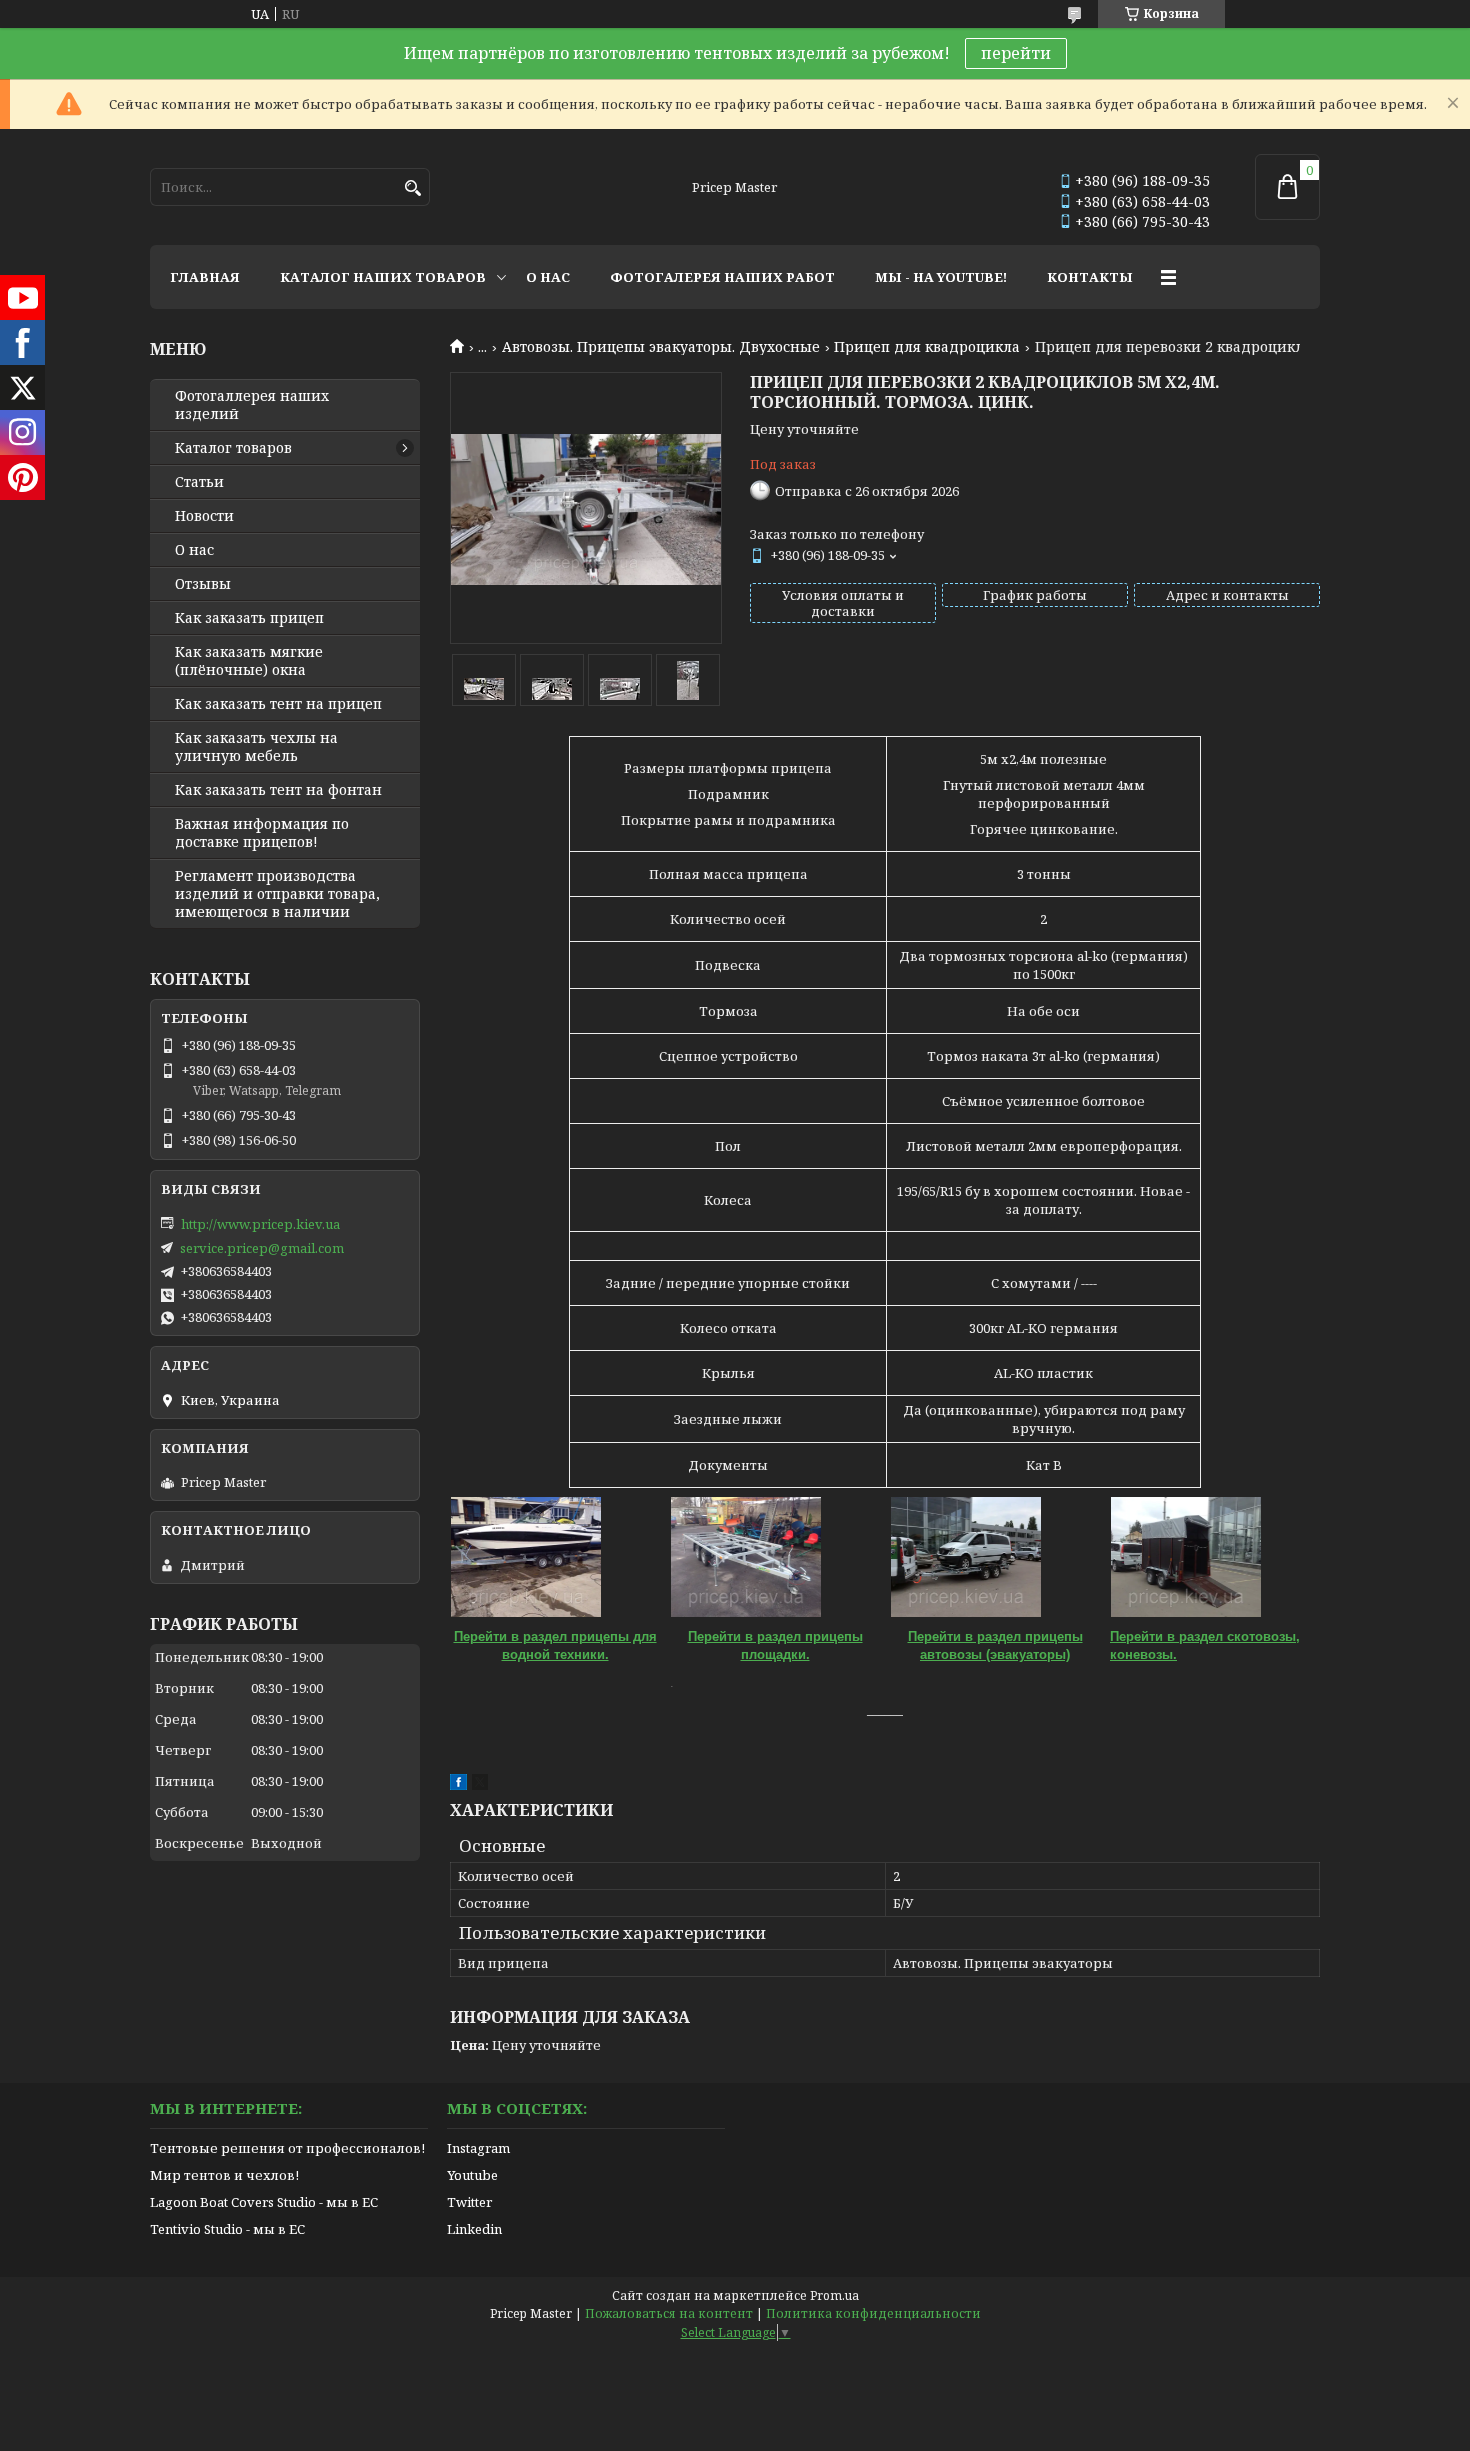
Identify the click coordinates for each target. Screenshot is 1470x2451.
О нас (194, 550)
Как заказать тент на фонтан (278, 790)
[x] (480, 1785)
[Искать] (412, 188)
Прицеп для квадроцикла (927, 347)
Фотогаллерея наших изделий (252, 405)
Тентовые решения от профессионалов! (287, 2148)
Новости (204, 516)
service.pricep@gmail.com (262, 1248)
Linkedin (474, 2229)
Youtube (472, 2175)
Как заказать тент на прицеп (278, 704)
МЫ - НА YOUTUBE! (941, 277)
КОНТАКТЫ (1090, 277)
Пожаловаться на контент (669, 2313)
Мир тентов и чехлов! (224, 2175)
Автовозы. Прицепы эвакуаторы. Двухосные (661, 347)
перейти (1016, 53)
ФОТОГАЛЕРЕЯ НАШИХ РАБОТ (722, 277)
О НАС (548, 277)
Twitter (469, 2202)
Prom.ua (834, 2295)
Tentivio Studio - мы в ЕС (227, 2229)
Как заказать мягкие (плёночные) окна (249, 661)
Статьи (199, 482)
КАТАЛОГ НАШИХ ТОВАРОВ (383, 277)
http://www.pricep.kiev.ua (260, 1224)
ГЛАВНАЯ (205, 277)
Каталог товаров (233, 448)
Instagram (478, 2148)
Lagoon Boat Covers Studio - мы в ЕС (264, 2202)
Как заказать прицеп (249, 618)
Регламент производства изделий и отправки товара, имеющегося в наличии (277, 894)
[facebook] (458, 1785)
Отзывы (203, 584)
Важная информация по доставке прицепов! (262, 833)
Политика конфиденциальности (873, 2313)
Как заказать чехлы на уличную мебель (256, 747)
